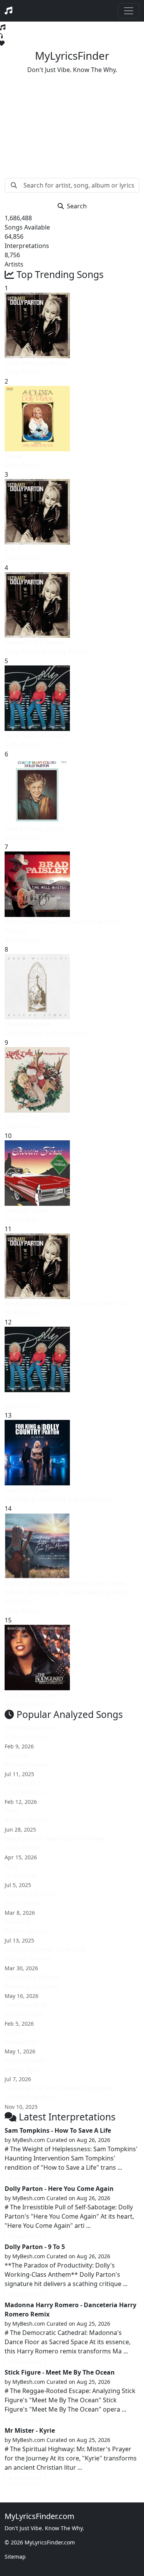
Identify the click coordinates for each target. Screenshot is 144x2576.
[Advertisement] (72, 120)
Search (77, 206)
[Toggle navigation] (129, 11)
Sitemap (15, 2557)
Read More (28, 2178)
